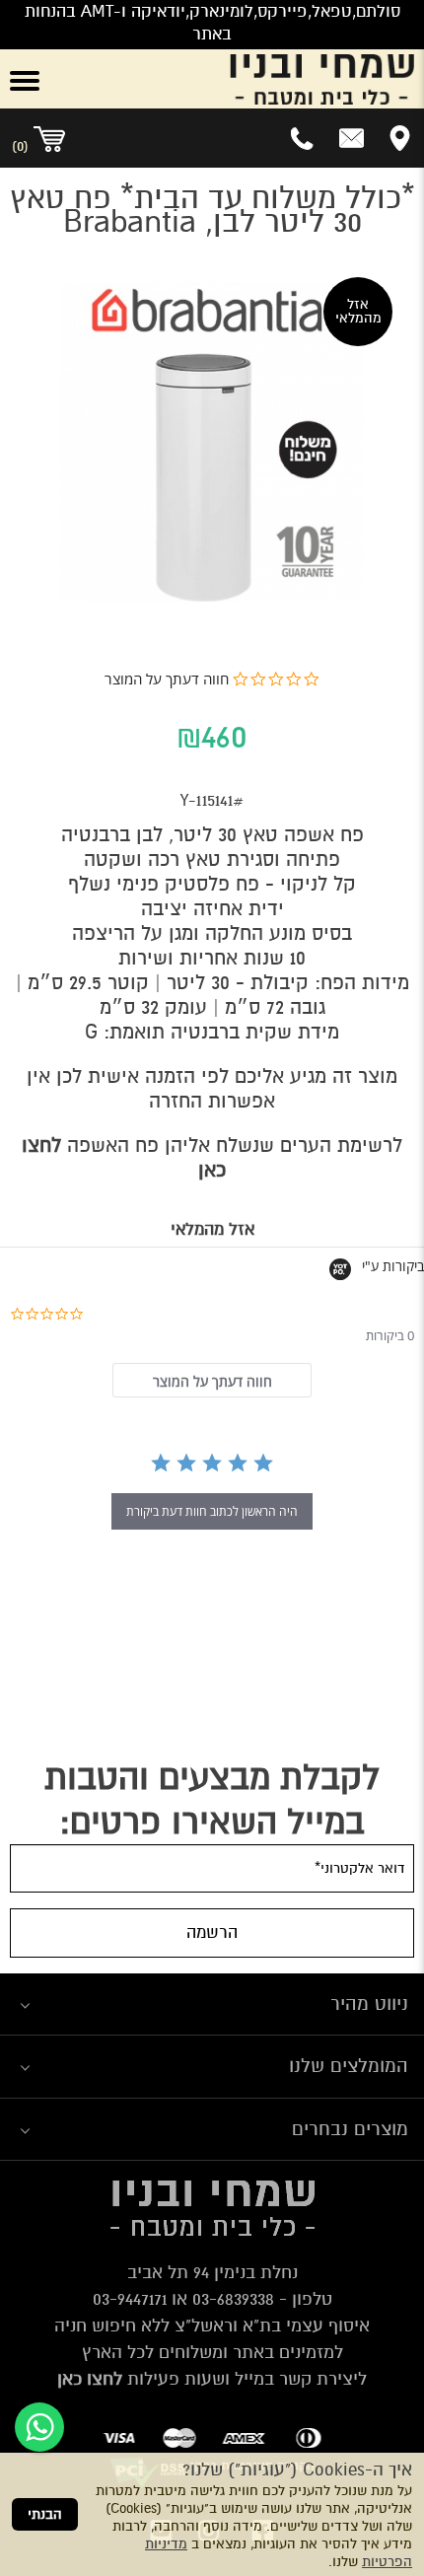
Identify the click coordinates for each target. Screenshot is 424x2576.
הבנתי (45, 2514)
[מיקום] (400, 138)
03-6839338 (233, 2299)
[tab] (212, 1380)
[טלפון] (303, 138)
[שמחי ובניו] (247, 79)
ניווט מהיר (369, 2004)
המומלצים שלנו (349, 2066)
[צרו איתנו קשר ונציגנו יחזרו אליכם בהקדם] (352, 138)
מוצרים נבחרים (350, 2129)
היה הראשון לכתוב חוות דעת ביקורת (212, 1511)
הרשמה (212, 1932)
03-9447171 (130, 2299)
